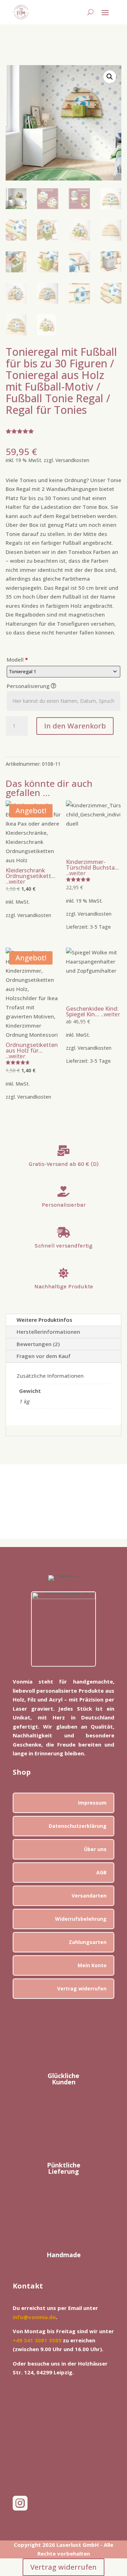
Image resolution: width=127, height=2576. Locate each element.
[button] (110, 77)
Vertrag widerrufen (82, 1988)
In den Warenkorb (75, 726)
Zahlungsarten (88, 1942)
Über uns (95, 1849)
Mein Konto (92, 1965)
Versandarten (89, 1896)
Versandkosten (72, 460)
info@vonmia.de (34, 2317)
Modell (17, 659)
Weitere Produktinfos (44, 1320)
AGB (101, 1872)
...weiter (16, 882)
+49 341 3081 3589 (37, 2340)
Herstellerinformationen (48, 1332)
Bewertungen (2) (38, 1344)
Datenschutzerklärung (78, 1826)
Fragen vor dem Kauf (44, 1356)
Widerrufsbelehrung (81, 1919)
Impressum (92, 1803)
